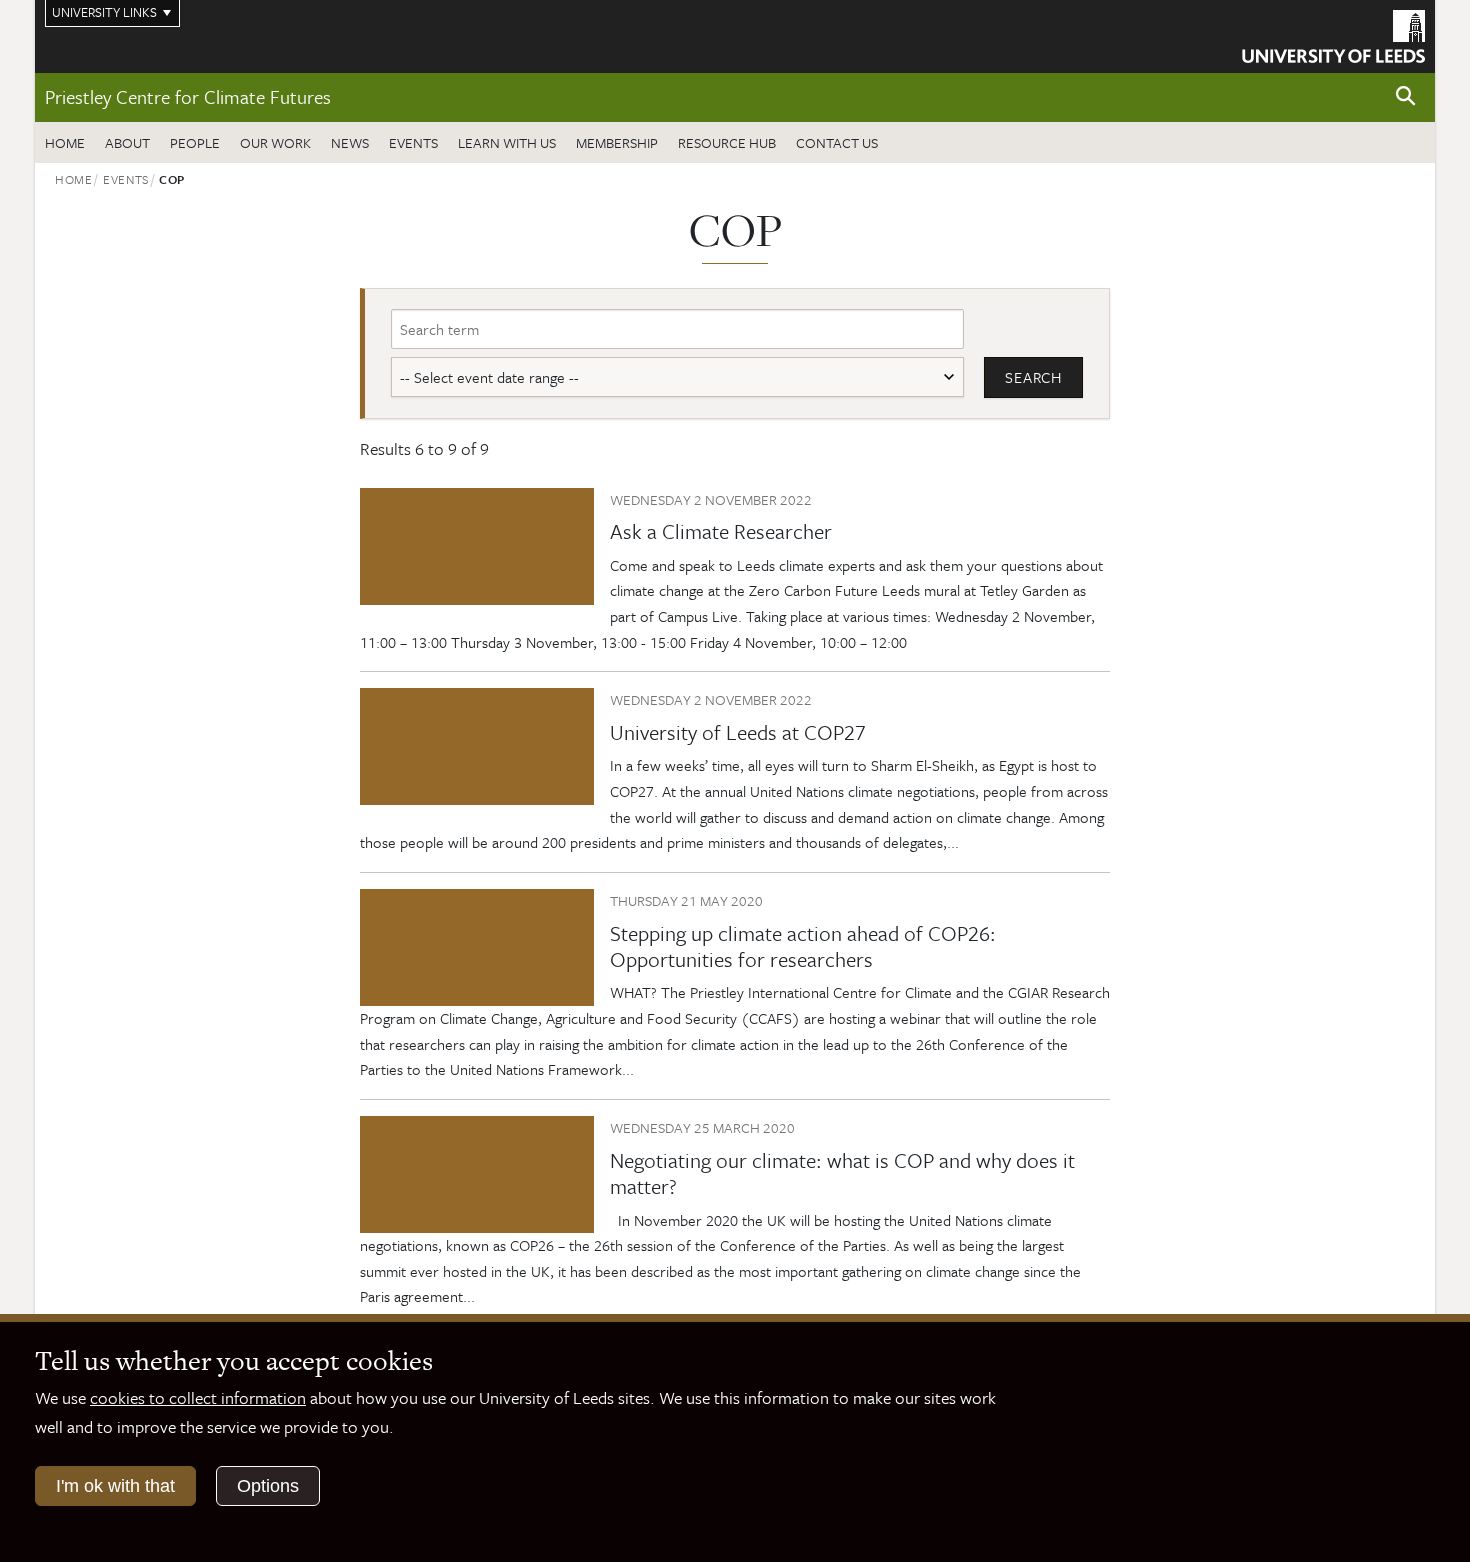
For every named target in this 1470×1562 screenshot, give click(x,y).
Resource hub (727, 142)
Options (268, 1486)
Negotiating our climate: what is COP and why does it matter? (842, 1173)
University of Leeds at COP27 (738, 732)
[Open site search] (1406, 96)
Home (65, 142)
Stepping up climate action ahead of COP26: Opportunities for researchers (803, 946)
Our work (275, 142)
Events (413, 142)
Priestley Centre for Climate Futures (188, 96)
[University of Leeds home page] (1333, 34)
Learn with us (507, 142)
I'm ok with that (115, 1486)
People (195, 142)
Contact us (837, 142)
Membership (617, 142)
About (127, 142)
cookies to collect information (198, 1397)
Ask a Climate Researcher (721, 531)
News (350, 142)
